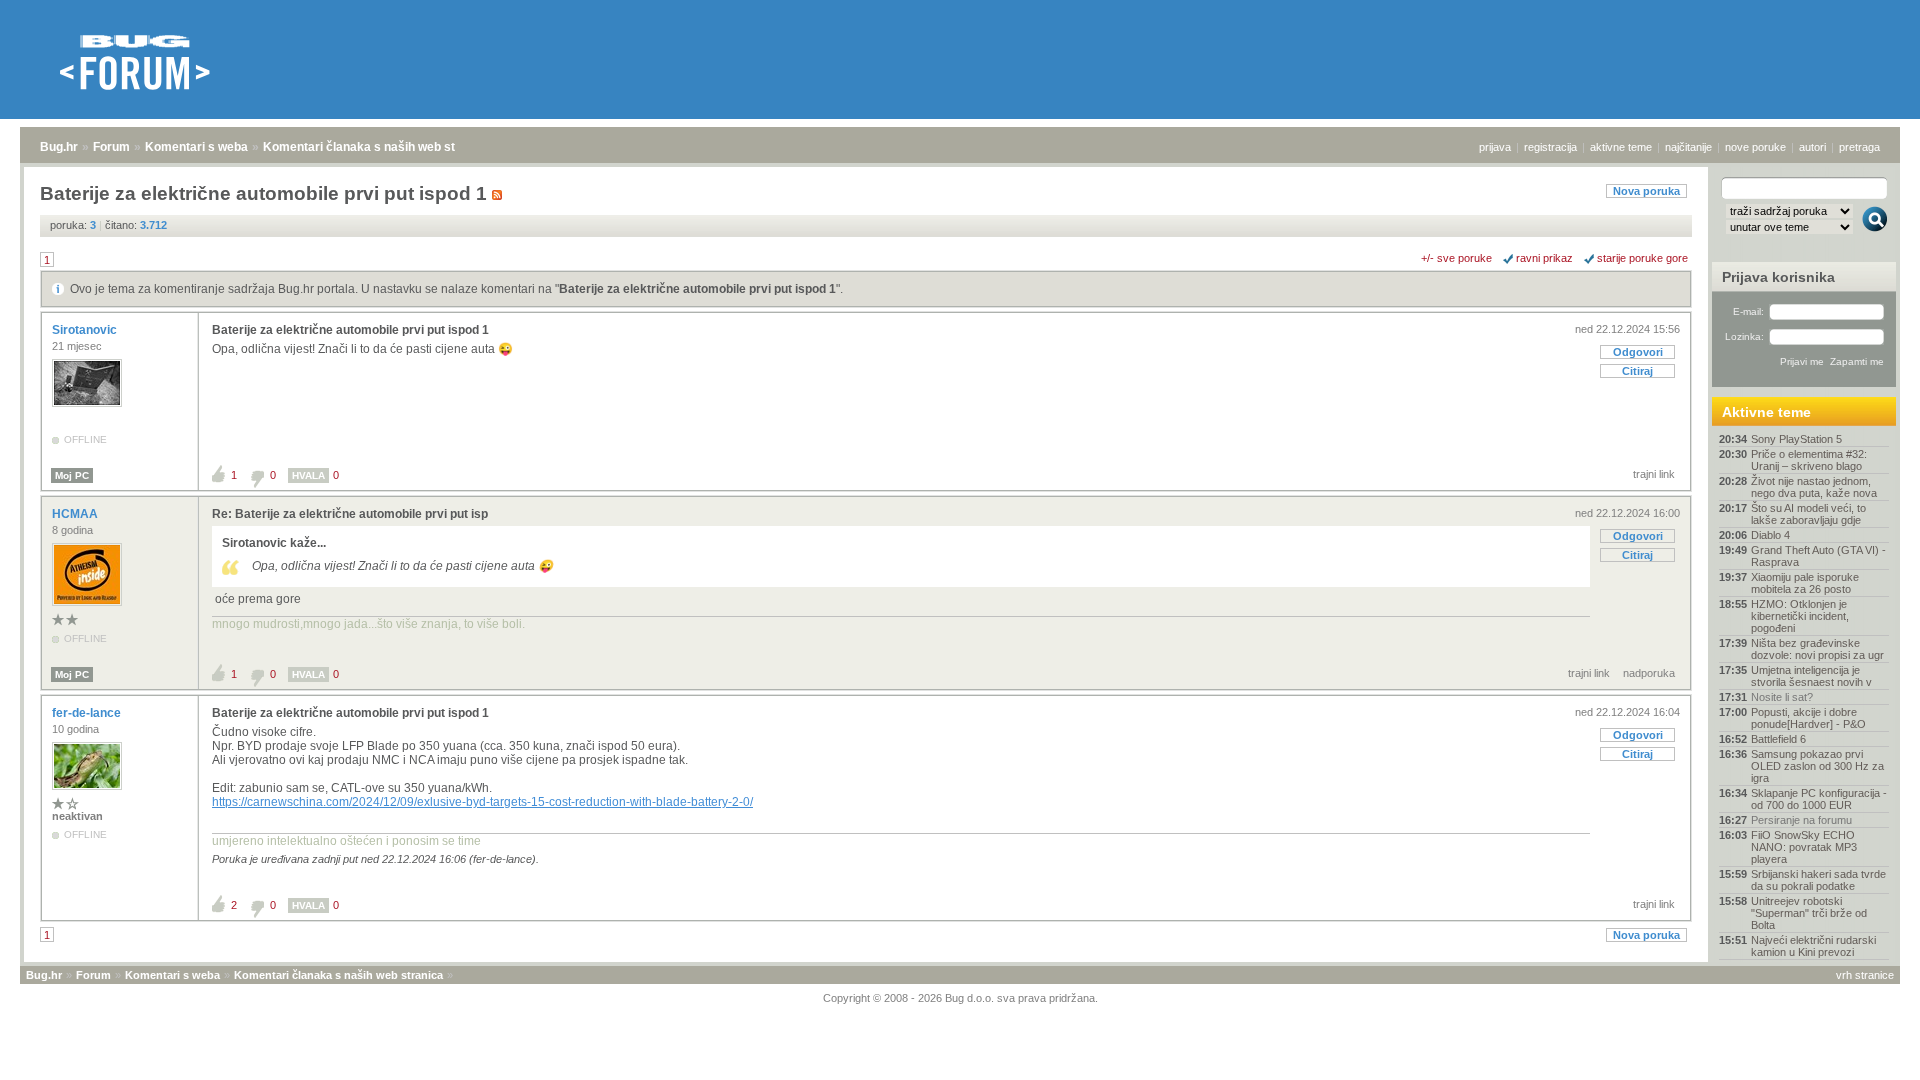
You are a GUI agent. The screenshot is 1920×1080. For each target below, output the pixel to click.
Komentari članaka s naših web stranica (377, 147)
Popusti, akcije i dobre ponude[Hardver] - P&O (1808, 718)
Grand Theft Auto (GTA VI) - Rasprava (1818, 556)
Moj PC (72, 475)
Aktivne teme (1766, 412)
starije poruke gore (1642, 258)
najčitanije (1688, 147)
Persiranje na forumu (1801, 820)
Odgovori (1638, 352)
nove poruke (1755, 147)
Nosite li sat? (1782, 697)
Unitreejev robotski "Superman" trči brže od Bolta (1809, 913)
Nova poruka (1646, 191)
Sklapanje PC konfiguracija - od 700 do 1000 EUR (1819, 799)
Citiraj (1637, 371)
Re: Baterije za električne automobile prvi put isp (350, 514)
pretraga (1859, 147)
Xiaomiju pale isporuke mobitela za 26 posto (1805, 583)
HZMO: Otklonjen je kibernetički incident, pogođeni (1800, 616)
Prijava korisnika (1778, 277)
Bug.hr (59, 147)
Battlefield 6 (1778, 739)
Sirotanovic (86, 330)
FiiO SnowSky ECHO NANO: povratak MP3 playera (1804, 847)
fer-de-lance (88, 713)
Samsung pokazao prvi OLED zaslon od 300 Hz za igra (1817, 766)
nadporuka (1649, 673)
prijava (1495, 147)
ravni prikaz (1544, 258)
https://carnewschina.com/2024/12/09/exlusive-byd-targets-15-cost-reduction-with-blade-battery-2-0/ (482, 802)
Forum (111, 147)
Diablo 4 (1770, 535)
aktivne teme (1621, 147)
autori (1812, 147)
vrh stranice (1865, 975)
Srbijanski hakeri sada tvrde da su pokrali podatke (1818, 880)
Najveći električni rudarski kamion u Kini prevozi (1813, 946)
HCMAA (76, 514)
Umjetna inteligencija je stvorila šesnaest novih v (1811, 676)
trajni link (1654, 474)
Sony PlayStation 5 (1796, 439)
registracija (1550, 147)
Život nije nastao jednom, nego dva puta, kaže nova (1814, 487)
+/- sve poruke (1456, 258)
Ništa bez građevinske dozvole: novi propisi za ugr (1817, 649)
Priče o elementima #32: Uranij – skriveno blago (1809, 460)
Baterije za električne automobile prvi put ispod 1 (697, 289)
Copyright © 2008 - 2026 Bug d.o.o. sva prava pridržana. (960, 998)
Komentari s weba (196, 147)
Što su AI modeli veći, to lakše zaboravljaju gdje (1808, 514)
